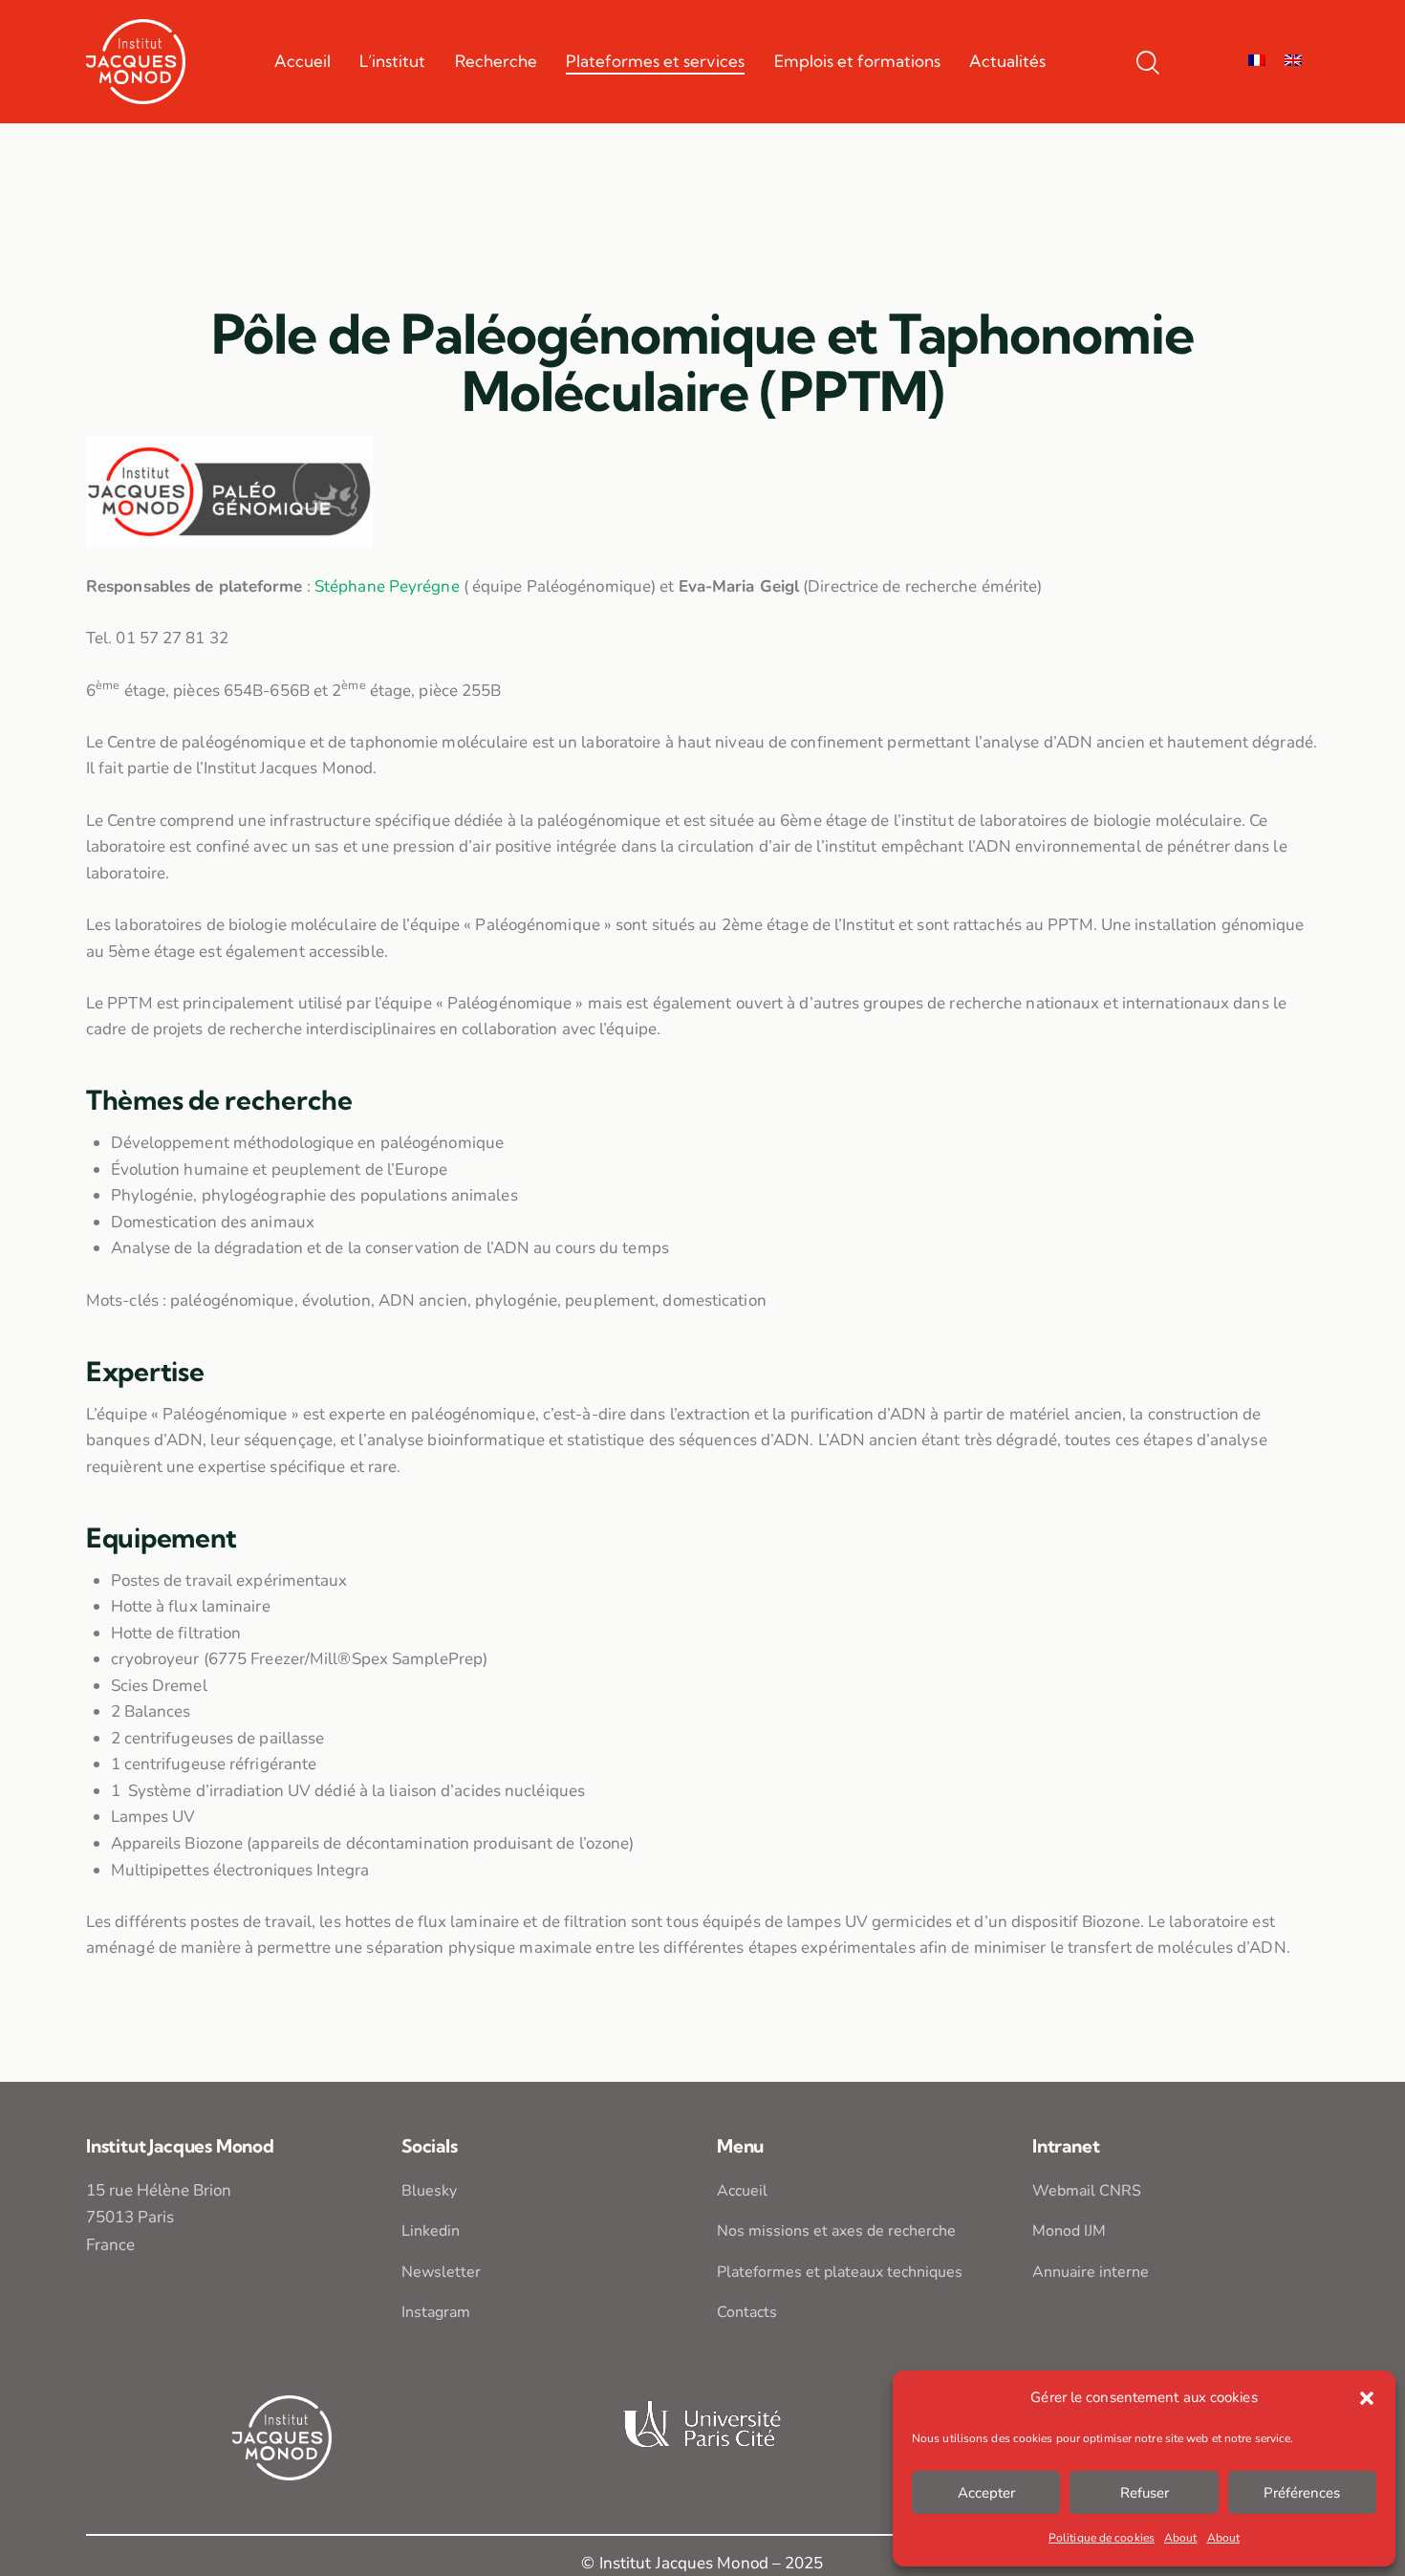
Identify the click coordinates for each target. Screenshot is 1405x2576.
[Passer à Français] (1257, 61)
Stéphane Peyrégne (387, 586)
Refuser (1145, 2493)
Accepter (986, 2493)
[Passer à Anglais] (1293, 61)
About (1181, 2538)
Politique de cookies (1102, 2538)
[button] (1367, 2398)
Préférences (1302, 2493)
